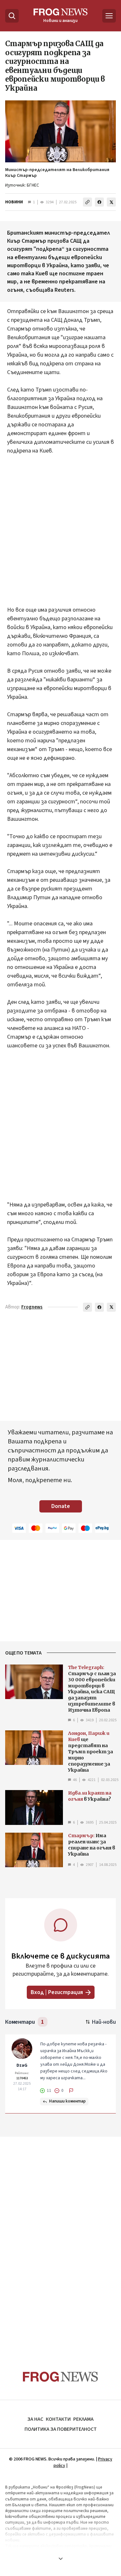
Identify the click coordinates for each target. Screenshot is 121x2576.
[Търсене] (12, 16)
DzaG (22, 2065)
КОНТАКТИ (58, 2419)
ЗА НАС (35, 2419)
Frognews (32, 1307)
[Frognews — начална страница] (60, 2377)
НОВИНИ (14, 202)
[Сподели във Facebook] (99, 202)
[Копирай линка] (87, 202)
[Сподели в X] (111, 202)
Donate (61, 1506)
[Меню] (109, 16)
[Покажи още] (60, 2559)
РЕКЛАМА (83, 2419)
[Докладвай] (71, 2091)
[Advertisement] (60, 535)
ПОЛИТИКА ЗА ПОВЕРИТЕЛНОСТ (61, 2429)
